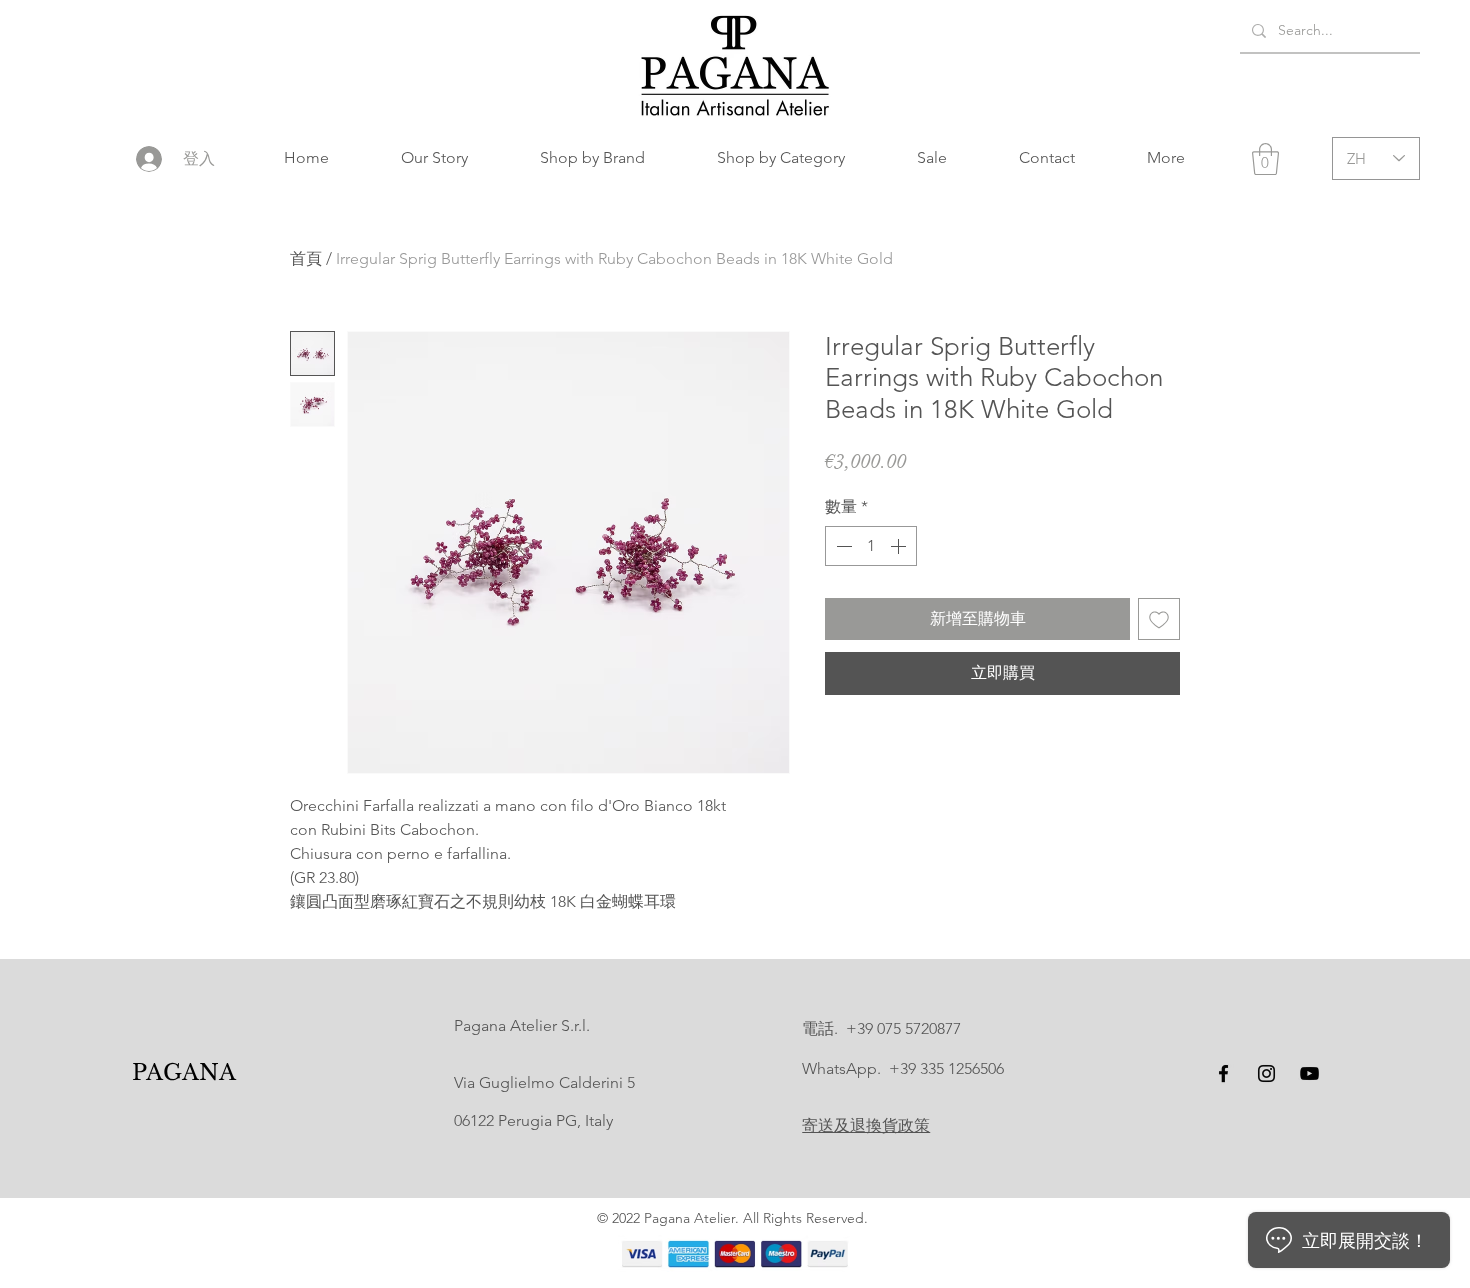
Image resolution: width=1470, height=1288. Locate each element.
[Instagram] (1266, 1073)
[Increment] (900, 546)
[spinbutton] (871, 546)
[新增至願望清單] (1159, 619)
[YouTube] (1309, 1073)
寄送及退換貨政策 (866, 1125)
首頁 (306, 258)
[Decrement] (842, 546)
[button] (592, 158)
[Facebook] (1223, 1073)
